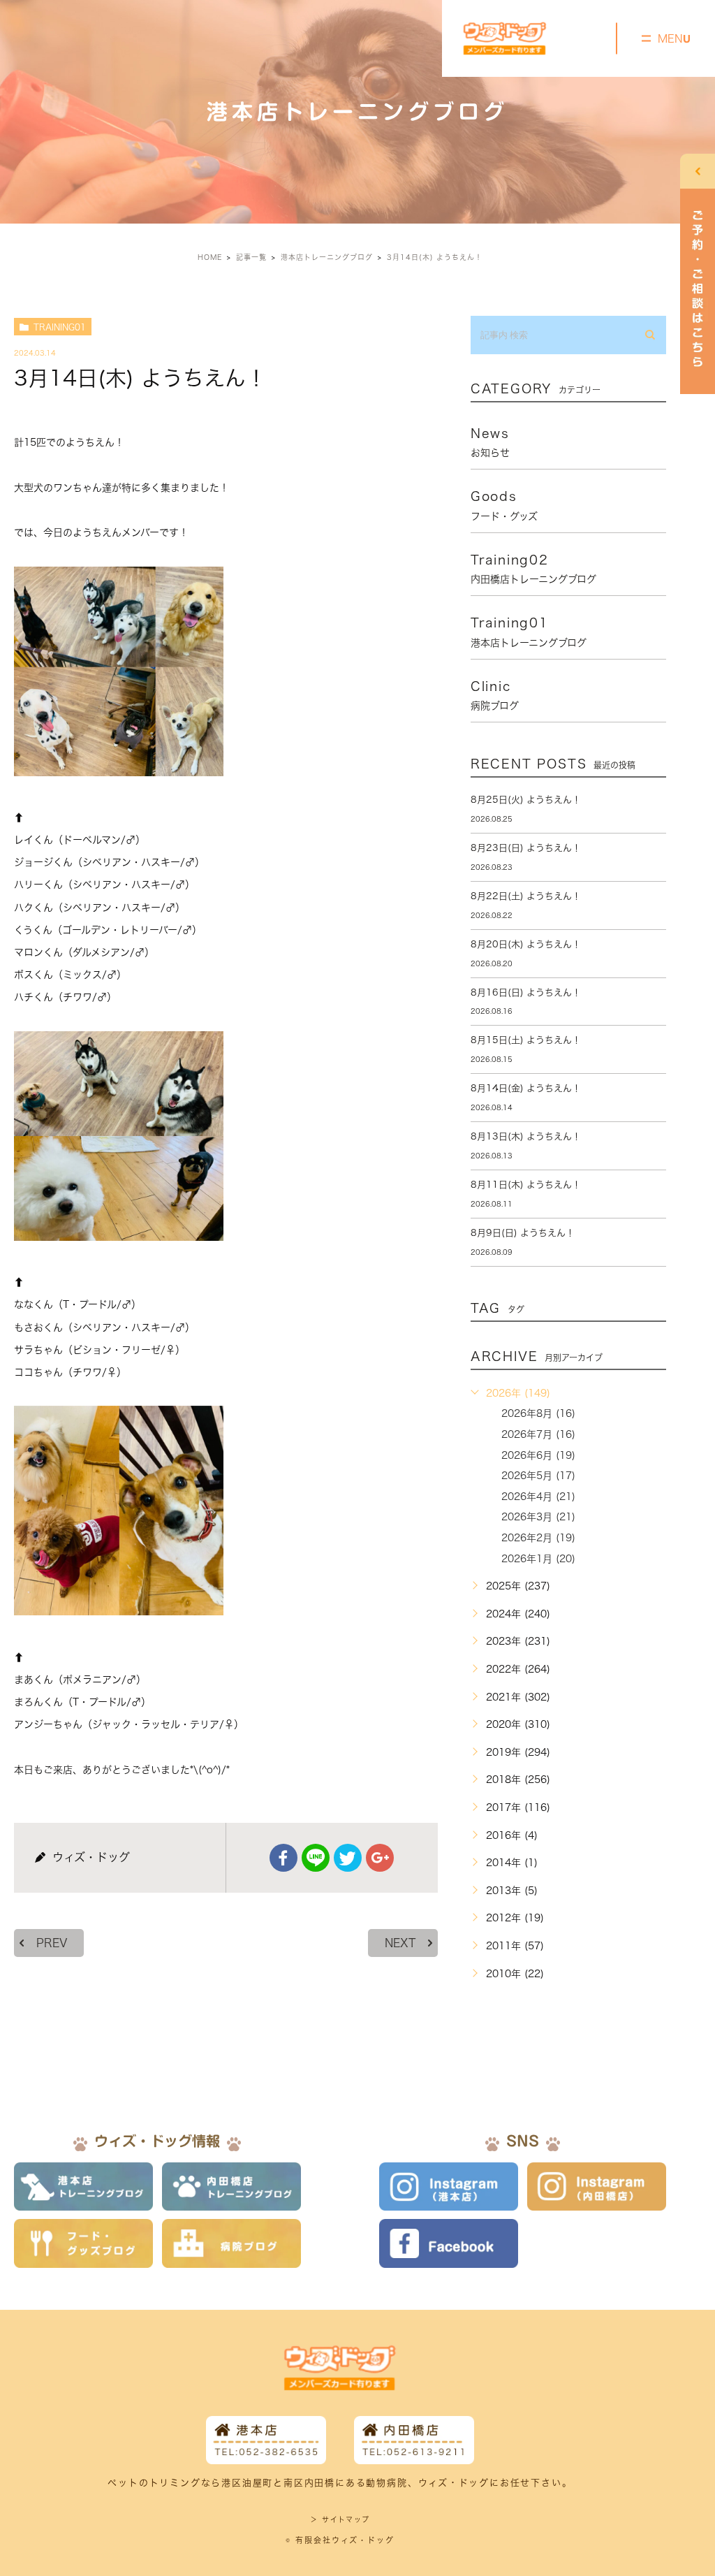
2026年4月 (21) (538, 1497)
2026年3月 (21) (538, 1517)
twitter (348, 1858)
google (380, 1858)
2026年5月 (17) (538, 1476)
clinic (495, 695)
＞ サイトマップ (340, 2519)
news (490, 442)
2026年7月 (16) (538, 1434)
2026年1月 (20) (538, 1559)
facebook (283, 1858)
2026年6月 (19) (538, 1455)
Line (316, 1858)
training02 (533, 569)
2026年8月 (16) (538, 1413)
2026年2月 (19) (538, 1538)
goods (504, 505)
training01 (60, 327)
